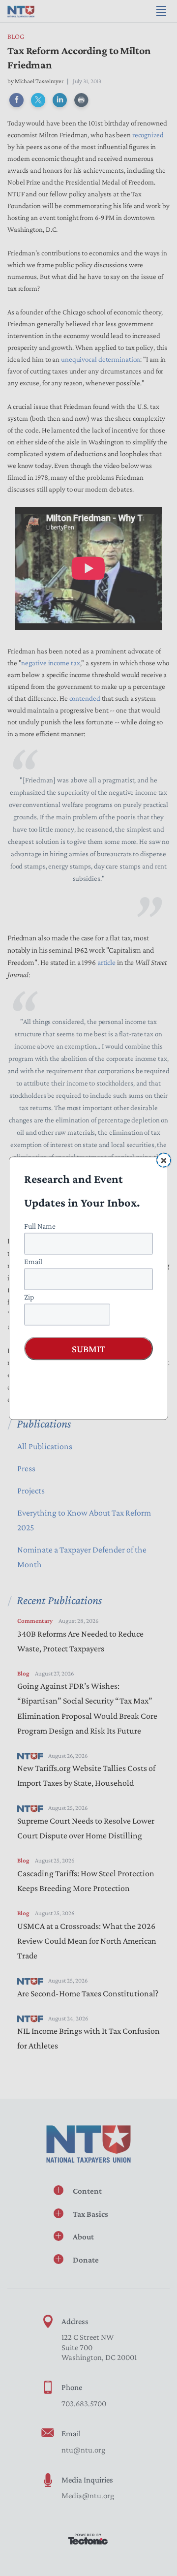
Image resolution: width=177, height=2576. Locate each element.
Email (33, 1261)
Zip (29, 1296)
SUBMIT (88, 1348)
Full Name (40, 1226)
